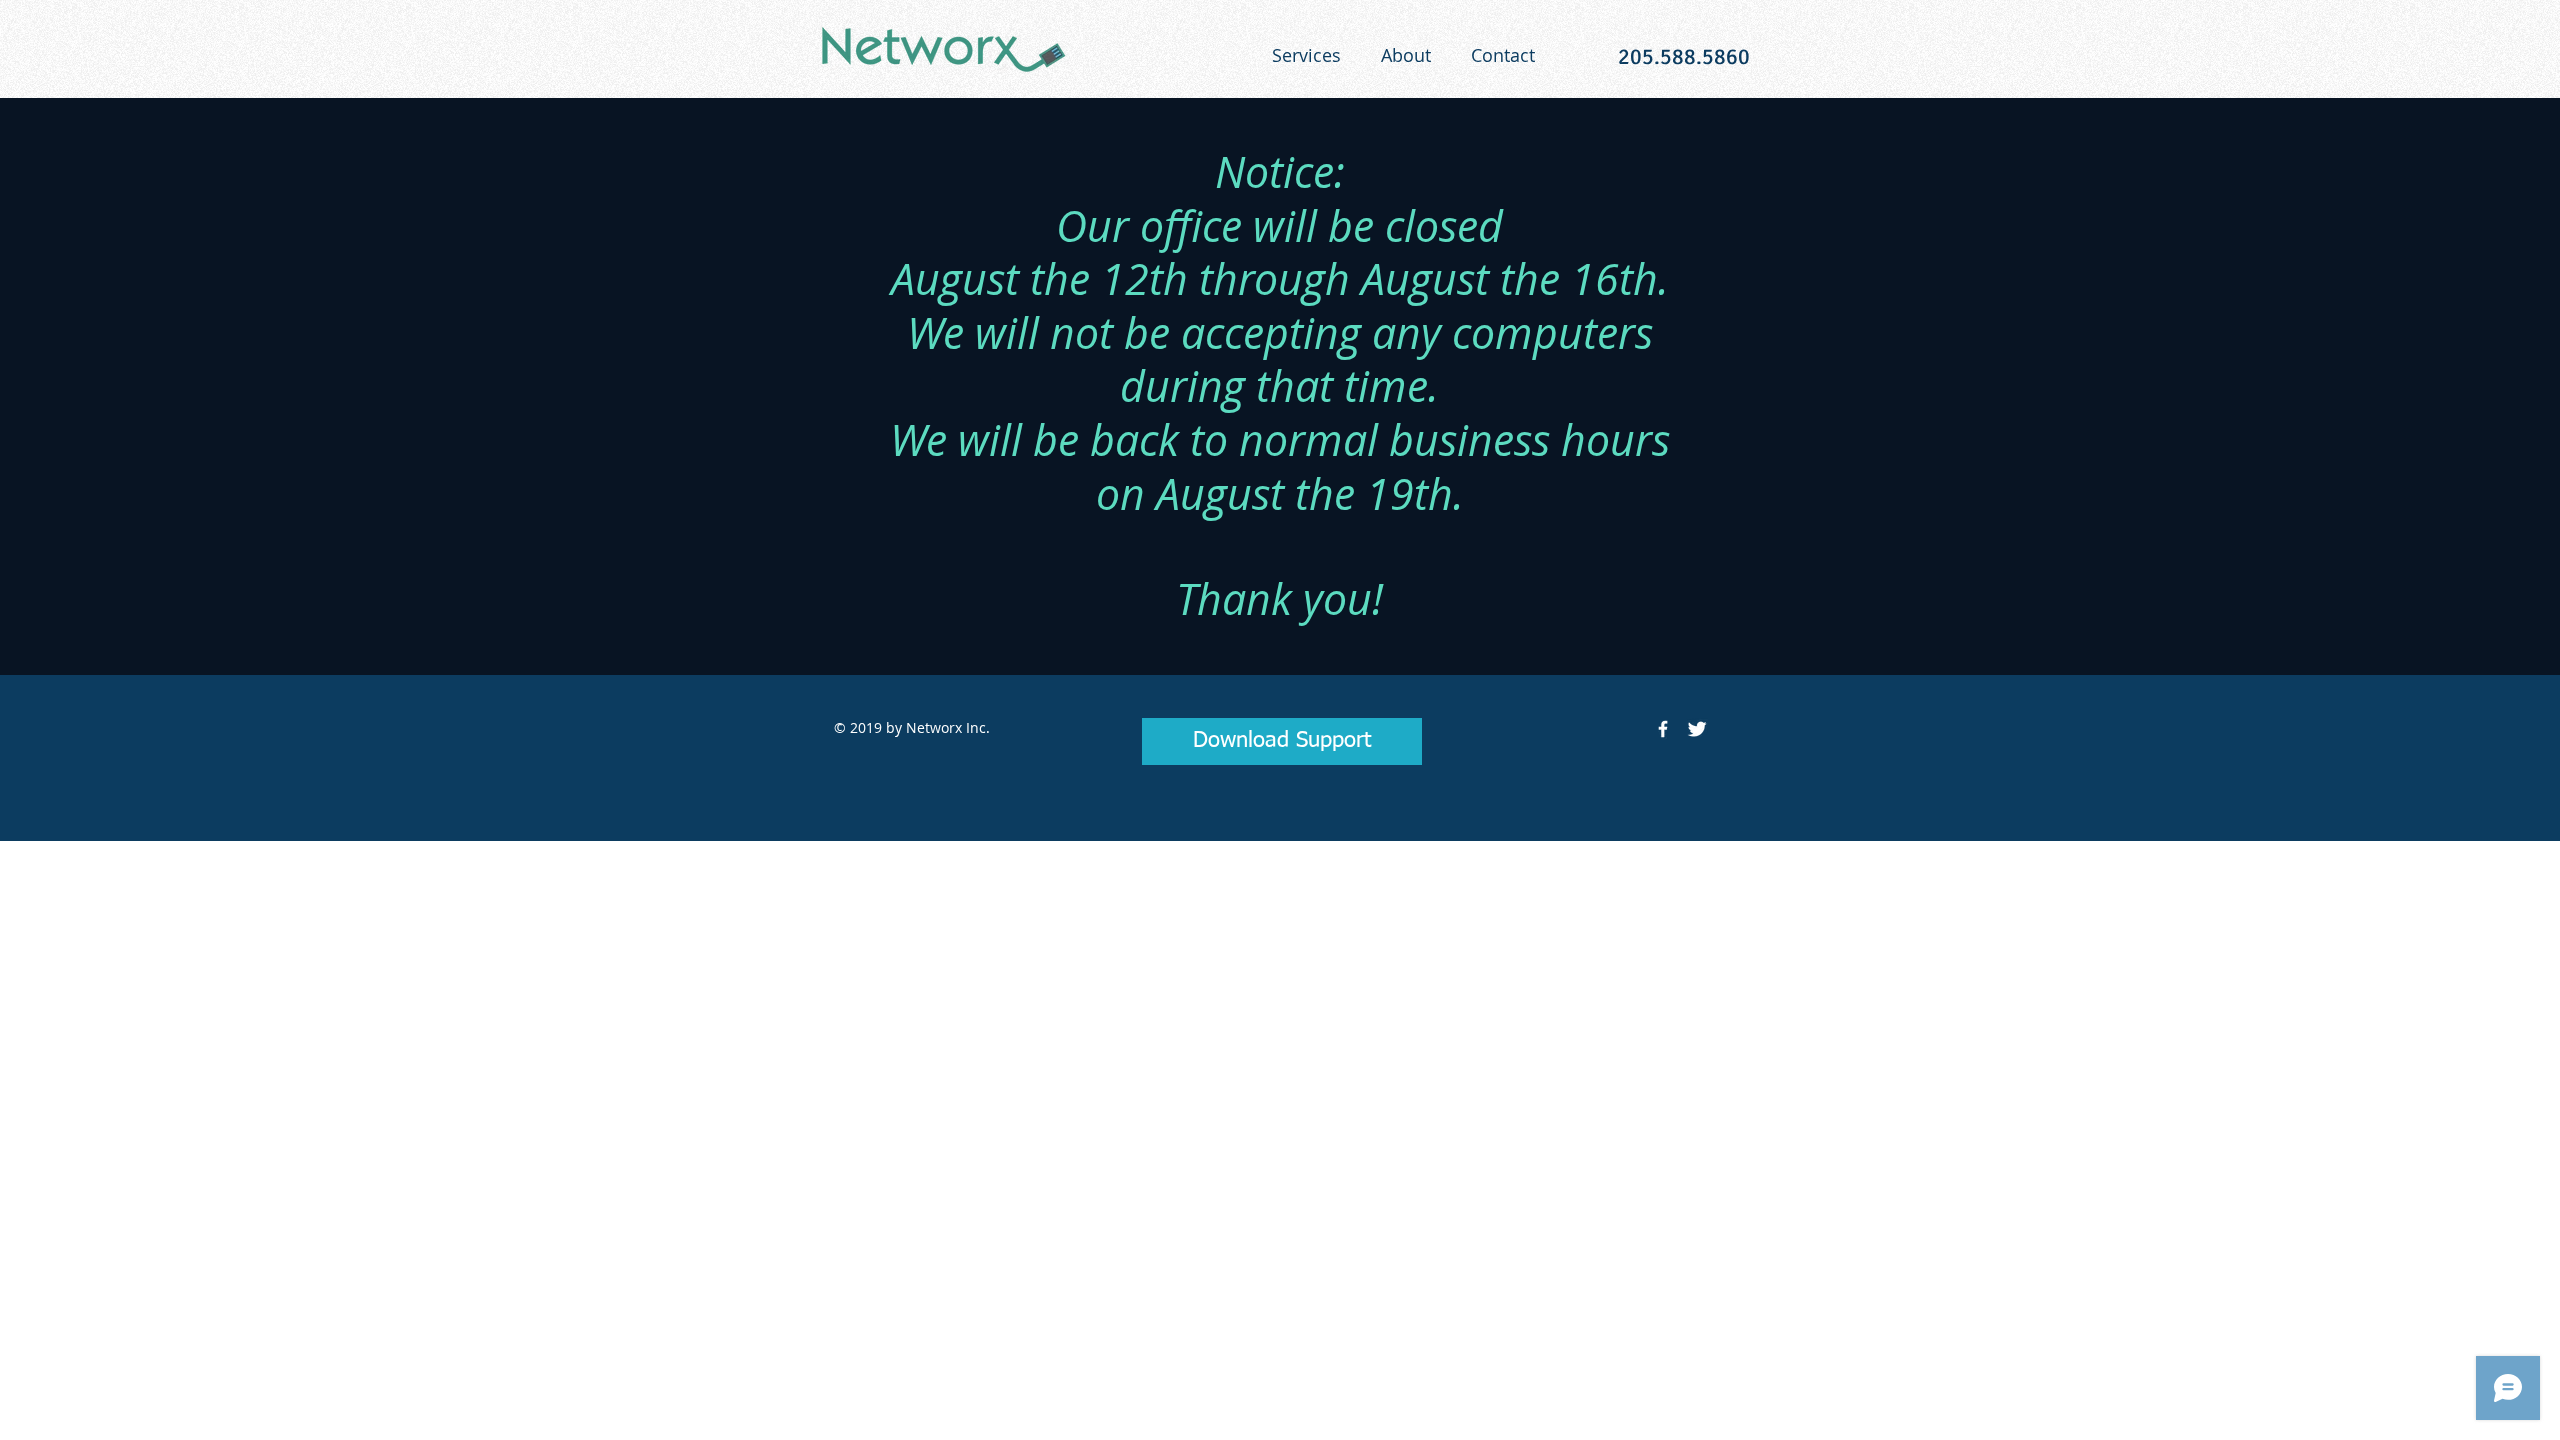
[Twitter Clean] (1697, 729)
